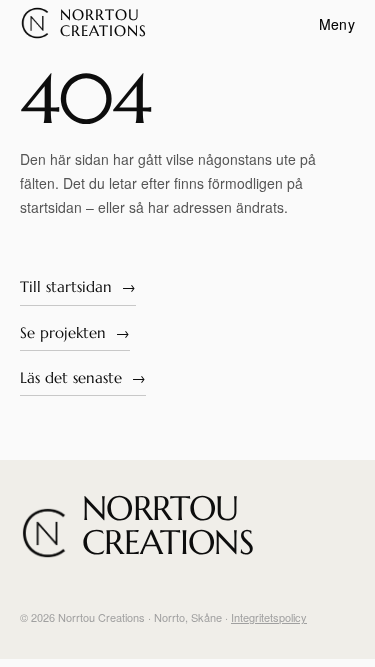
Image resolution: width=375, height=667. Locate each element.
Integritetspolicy (269, 617)
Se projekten (75, 331)
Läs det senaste (83, 376)
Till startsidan (78, 285)
